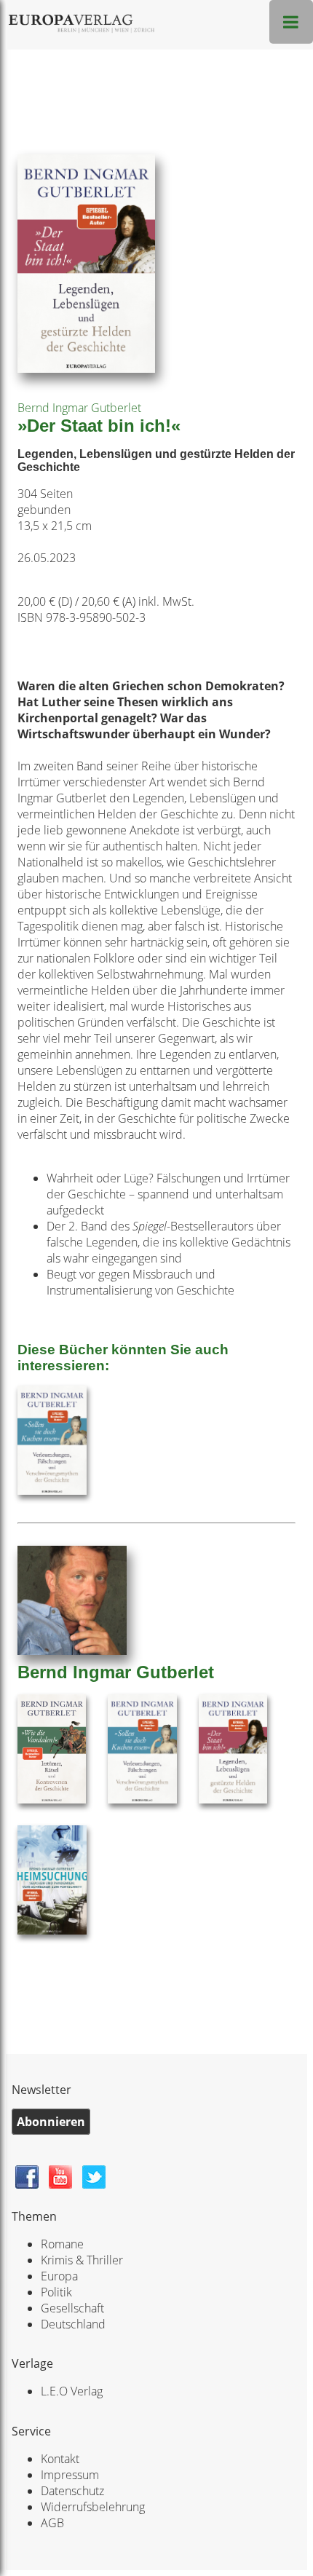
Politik (56, 2292)
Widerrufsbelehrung (93, 2507)
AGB (52, 2523)
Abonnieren (51, 2122)
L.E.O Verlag (72, 2391)
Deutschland (73, 2324)
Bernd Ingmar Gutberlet (79, 408)
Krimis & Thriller (82, 2260)
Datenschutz (72, 2491)
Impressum (70, 2475)
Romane (62, 2244)
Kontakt (60, 2459)
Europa (59, 2276)
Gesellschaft (72, 2308)
